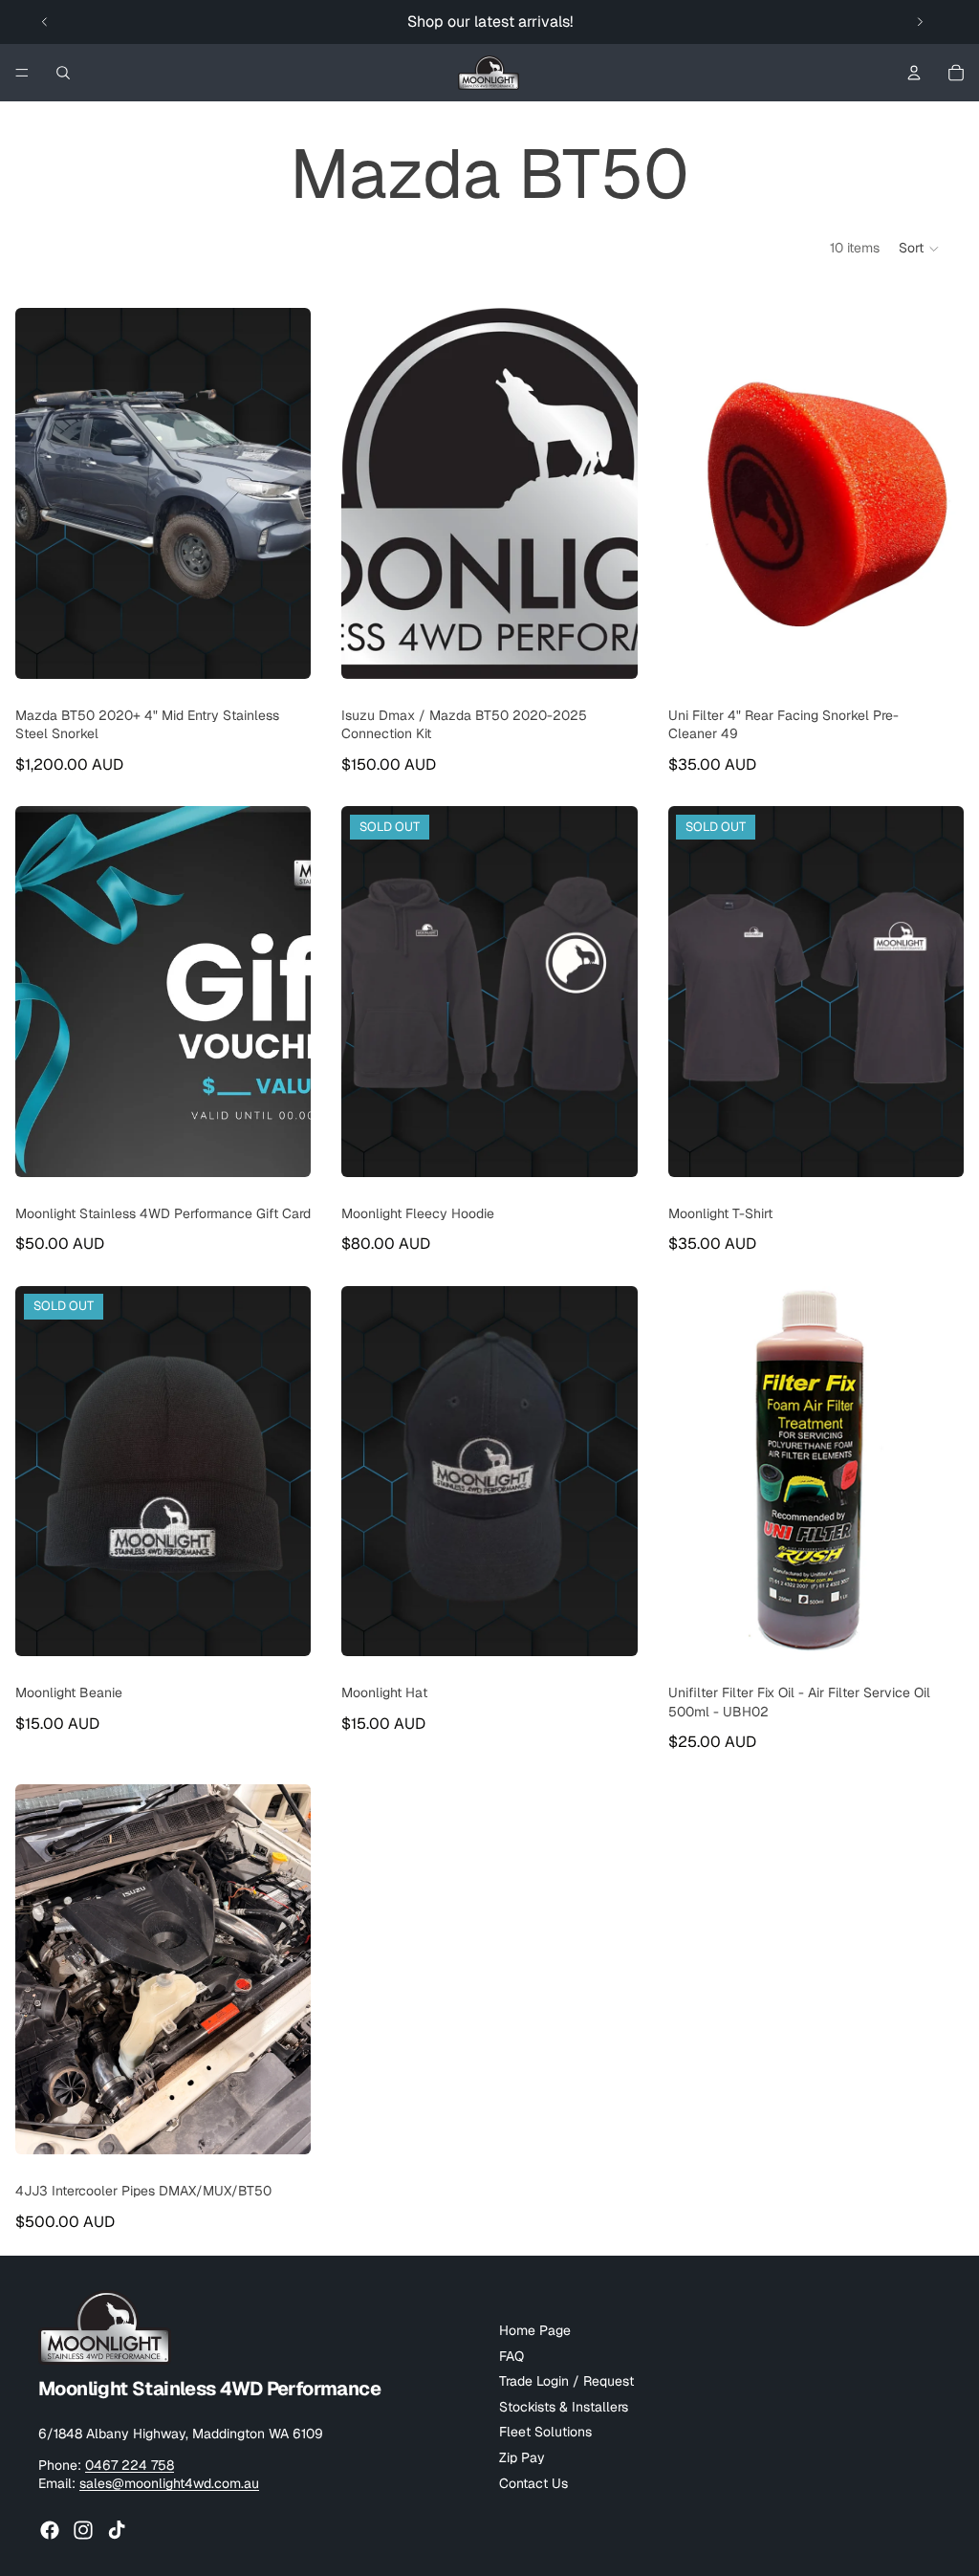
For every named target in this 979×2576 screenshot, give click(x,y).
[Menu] (22, 73)
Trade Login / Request (566, 2381)
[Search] (63, 73)
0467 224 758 (130, 2465)
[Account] (914, 73)
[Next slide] (920, 22)
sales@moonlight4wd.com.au (169, 2483)
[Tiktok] (117, 2530)
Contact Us (533, 2483)
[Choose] (282, 649)
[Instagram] (83, 2530)
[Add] (608, 1626)
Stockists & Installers (564, 2407)
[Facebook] (50, 2530)
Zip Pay (522, 2457)
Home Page (535, 2330)
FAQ (511, 2356)
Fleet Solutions (545, 2433)
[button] (920, 249)
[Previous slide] (45, 22)
